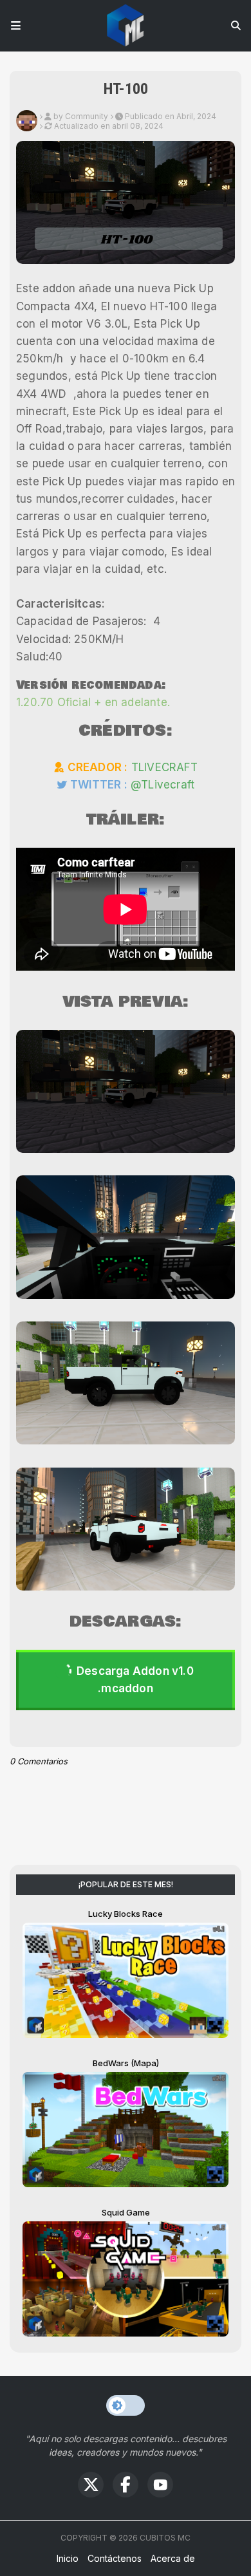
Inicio (68, 2558)
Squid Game (126, 2212)
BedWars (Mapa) (126, 2063)
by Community (81, 116)
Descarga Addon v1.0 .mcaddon (135, 1680)
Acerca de (173, 2558)
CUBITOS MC (165, 2538)
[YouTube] (160, 2485)
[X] (91, 2485)
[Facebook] (126, 2485)
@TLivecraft (163, 785)
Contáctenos (115, 2558)
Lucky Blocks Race (126, 1914)
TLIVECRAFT (164, 767)
